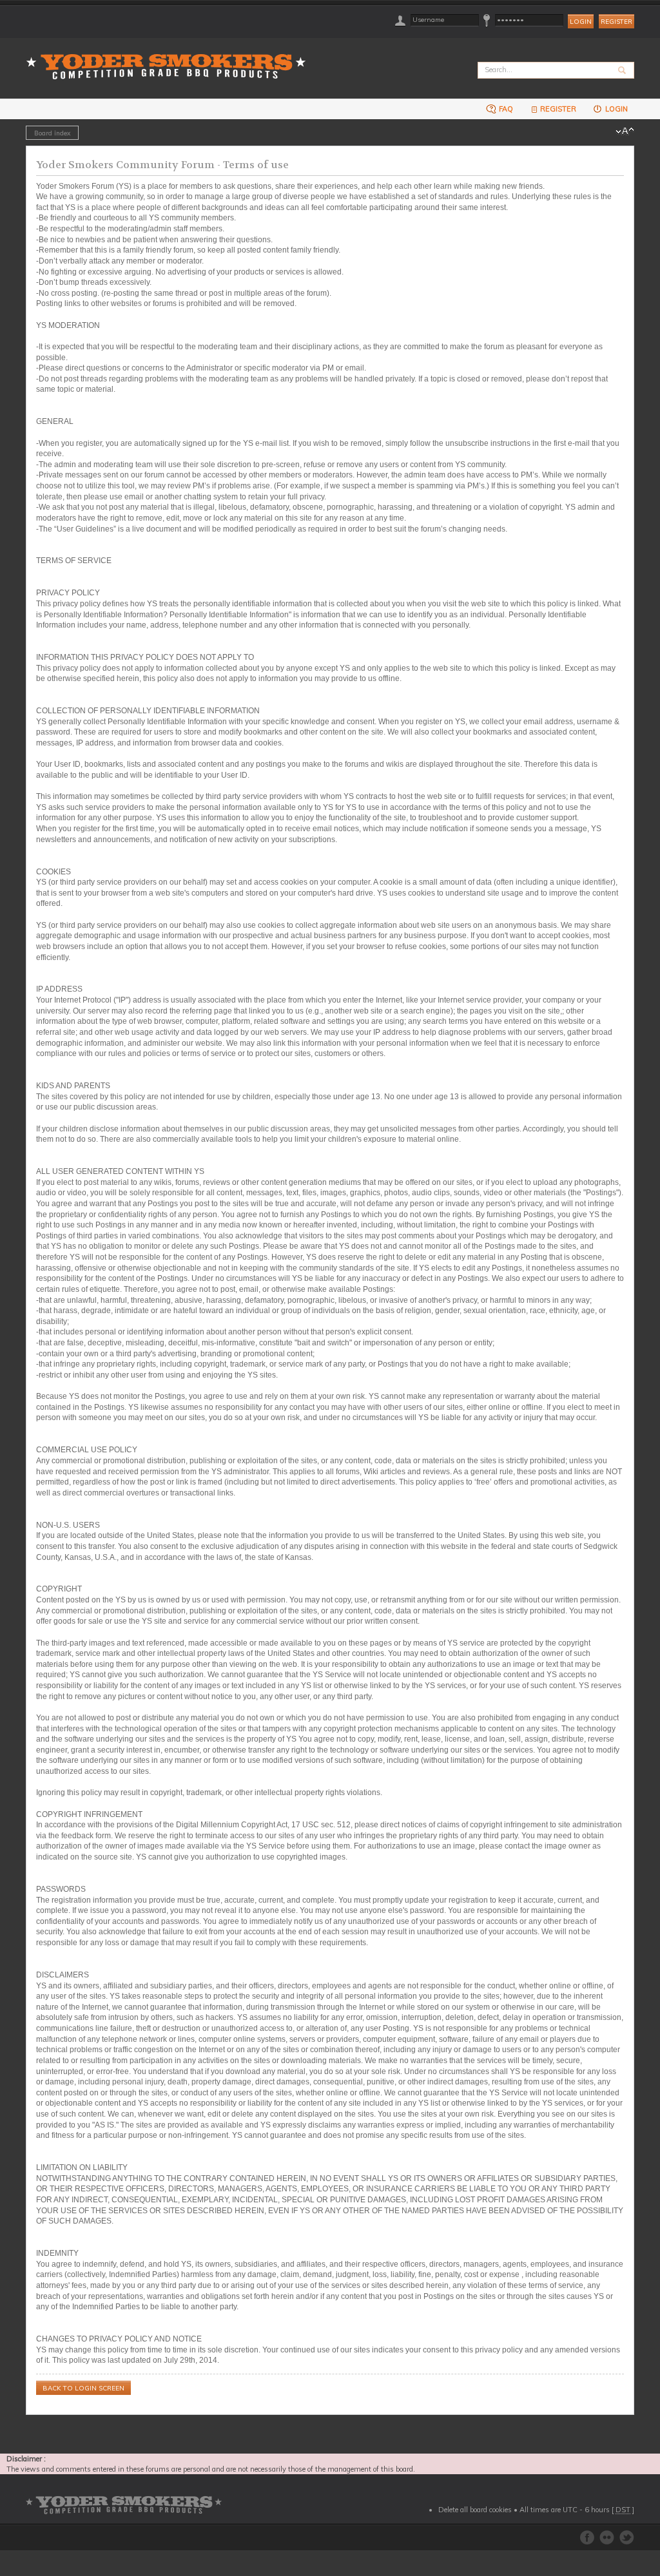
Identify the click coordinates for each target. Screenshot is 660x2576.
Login (616, 109)
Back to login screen (83, 2388)
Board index (52, 133)
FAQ (505, 109)
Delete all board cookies (475, 2510)
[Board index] (170, 59)
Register (616, 22)
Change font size (625, 131)
